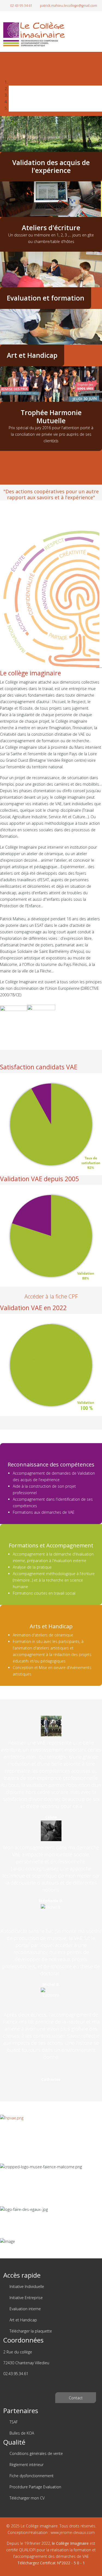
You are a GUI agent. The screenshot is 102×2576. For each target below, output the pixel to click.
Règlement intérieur (26, 2465)
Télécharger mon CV (27, 2498)
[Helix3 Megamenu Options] (97, 27)
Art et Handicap (23, 2320)
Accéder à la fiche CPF (51, 1296)
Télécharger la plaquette (30, 2331)
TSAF (13, 2422)
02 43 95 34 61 (21, 6)
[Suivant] (4, 454)
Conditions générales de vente (36, 2453)
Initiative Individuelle (26, 2286)
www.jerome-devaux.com (73, 2532)
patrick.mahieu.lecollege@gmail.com (69, 6)
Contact (76, 2398)
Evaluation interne (25, 2309)
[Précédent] (1, 454)
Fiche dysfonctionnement (31, 2476)
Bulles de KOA (21, 2433)
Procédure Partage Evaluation (35, 2487)
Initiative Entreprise (26, 2298)
